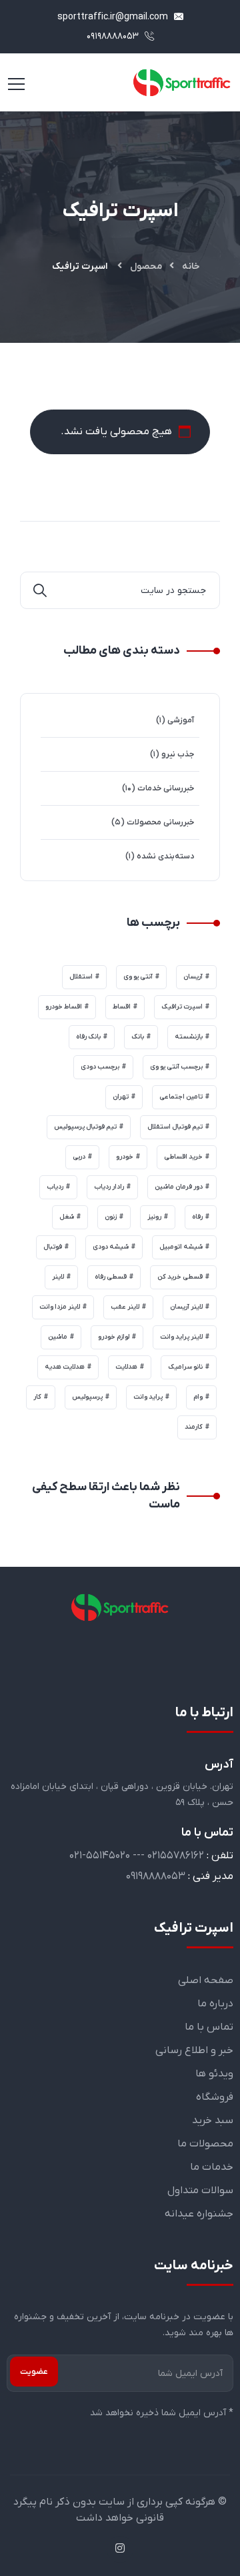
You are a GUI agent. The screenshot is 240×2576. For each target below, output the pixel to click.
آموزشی (181, 720)
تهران (121, 1097)
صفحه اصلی (206, 1980)
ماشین (58, 1337)
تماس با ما (209, 2027)
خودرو (125, 1157)
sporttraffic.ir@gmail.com (114, 17)
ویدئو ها (214, 2074)
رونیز (154, 1217)
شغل (67, 1217)
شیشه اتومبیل (181, 1247)
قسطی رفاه (111, 1277)
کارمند (194, 1427)
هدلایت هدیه (65, 1367)
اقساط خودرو (64, 1007)
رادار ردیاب (109, 1187)
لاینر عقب (125, 1307)
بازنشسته (189, 1037)
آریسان (193, 977)
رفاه (197, 1217)
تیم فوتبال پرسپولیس (85, 1127)
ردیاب (55, 1187)
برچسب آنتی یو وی (176, 1067)
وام (198, 1397)
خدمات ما (212, 2167)
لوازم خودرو (114, 1337)
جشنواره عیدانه (199, 2214)
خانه (191, 266)
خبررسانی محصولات (160, 822)
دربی (79, 1157)
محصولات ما (205, 2144)
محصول (146, 266)
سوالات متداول (200, 2190)
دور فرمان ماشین (179, 1187)
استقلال (81, 977)
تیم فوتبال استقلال (175, 1127)
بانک (138, 1037)
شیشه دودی (111, 1247)
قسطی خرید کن (180, 1277)
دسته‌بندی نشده (165, 856)
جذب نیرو (178, 754)
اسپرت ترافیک (182, 1007)
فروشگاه (215, 2097)
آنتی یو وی (138, 977)
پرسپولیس (87, 1397)
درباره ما (215, 2004)
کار (37, 1397)
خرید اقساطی (183, 1157)
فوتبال (53, 1247)
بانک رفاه (88, 1037)
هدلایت (126, 1367)
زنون (111, 1217)
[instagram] (120, 2549)
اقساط (122, 1007)
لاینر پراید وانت (181, 1337)
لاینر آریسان (186, 1307)
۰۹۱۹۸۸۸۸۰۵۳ (114, 36)
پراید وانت (148, 1397)
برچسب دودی (100, 1067)
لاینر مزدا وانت (60, 1307)
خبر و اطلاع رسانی (194, 2050)
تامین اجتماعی (181, 1097)
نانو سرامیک (185, 1367)
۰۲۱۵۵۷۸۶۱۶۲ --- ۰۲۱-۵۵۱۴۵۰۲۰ (137, 1856)
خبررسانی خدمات (166, 788)
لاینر (58, 1277)
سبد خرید (213, 2120)
